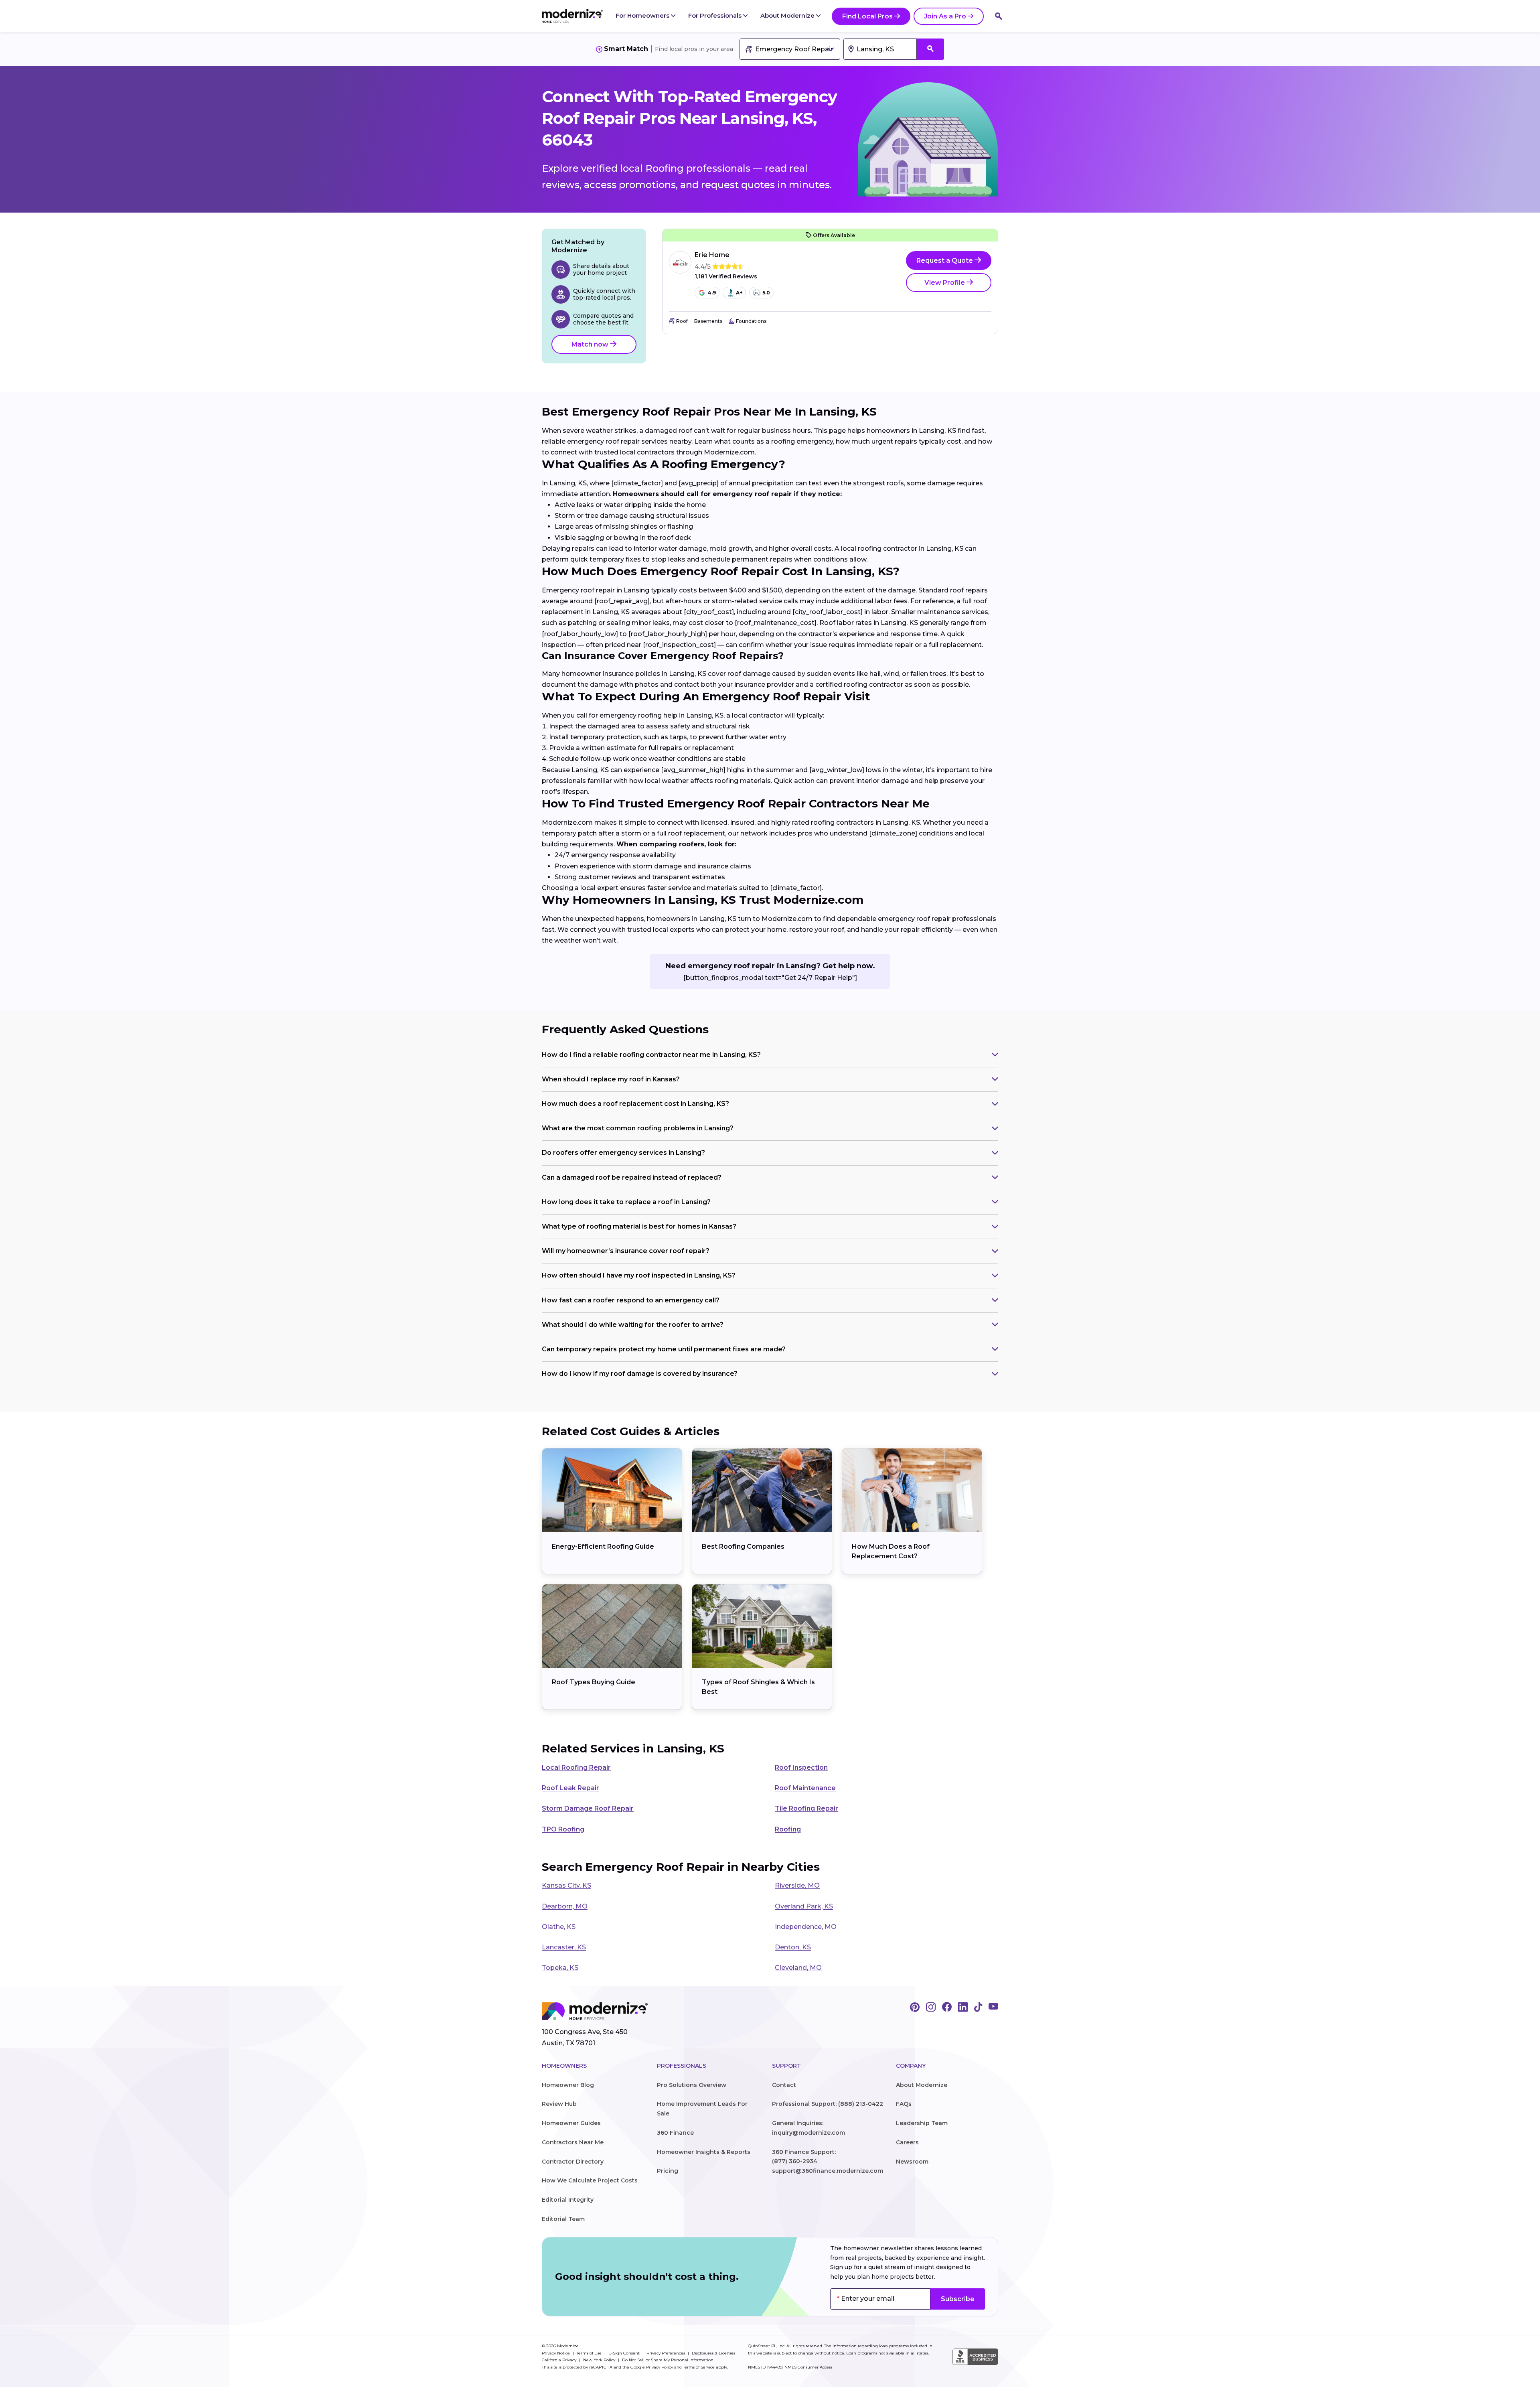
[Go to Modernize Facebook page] (947, 2008)
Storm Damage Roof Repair (588, 1808)
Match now (591, 344)
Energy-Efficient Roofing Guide (603, 1546)
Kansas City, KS (566, 1885)
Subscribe (958, 2299)
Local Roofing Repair (576, 1767)
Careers (907, 2142)
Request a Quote (945, 261)
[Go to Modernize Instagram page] (931, 2008)
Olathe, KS (559, 1927)
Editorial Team (563, 2219)
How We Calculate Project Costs (590, 2180)
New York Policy (600, 2360)
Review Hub (559, 2104)
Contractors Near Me (573, 2142)
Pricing (668, 2171)
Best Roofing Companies (743, 1546)
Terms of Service (699, 2367)
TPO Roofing (563, 1829)
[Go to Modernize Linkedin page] (963, 2008)
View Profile (945, 283)
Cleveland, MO (798, 1968)
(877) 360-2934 (795, 2161)
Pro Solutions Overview (692, 2085)
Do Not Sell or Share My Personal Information (668, 2360)
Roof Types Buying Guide (594, 1682)
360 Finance (675, 2133)
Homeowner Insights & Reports (704, 2152)
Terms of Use (590, 2353)
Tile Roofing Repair (806, 1808)
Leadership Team (922, 2123)
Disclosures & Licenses (713, 2353)
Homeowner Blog (568, 2085)
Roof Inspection (801, 1767)
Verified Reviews (726, 277)
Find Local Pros (867, 16)
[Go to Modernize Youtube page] (993, 2008)
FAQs (904, 2104)
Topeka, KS (560, 1968)
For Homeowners (643, 15)
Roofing (788, 1829)
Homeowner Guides (571, 2123)
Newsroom (912, 2162)
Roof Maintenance (805, 1788)
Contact (784, 2085)
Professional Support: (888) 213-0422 (828, 2104)
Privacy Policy (660, 2367)
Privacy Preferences (666, 2353)
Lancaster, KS (564, 1947)
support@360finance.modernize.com (828, 2171)
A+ (739, 293)
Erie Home (712, 255)
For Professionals (716, 15)
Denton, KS (793, 1947)
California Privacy (560, 2360)
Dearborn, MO (565, 1906)
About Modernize (788, 15)
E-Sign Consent (625, 2353)
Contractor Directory (573, 2162)
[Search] (999, 16)
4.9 (712, 293)
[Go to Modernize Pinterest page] (915, 2008)
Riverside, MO (797, 1885)
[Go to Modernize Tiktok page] (978, 2008)
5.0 (766, 293)
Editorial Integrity (568, 2200)
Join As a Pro (945, 16)
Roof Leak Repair (570, 1788)
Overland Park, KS (804, 1906)
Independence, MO (806, 1927)
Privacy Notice (556, 2353)
